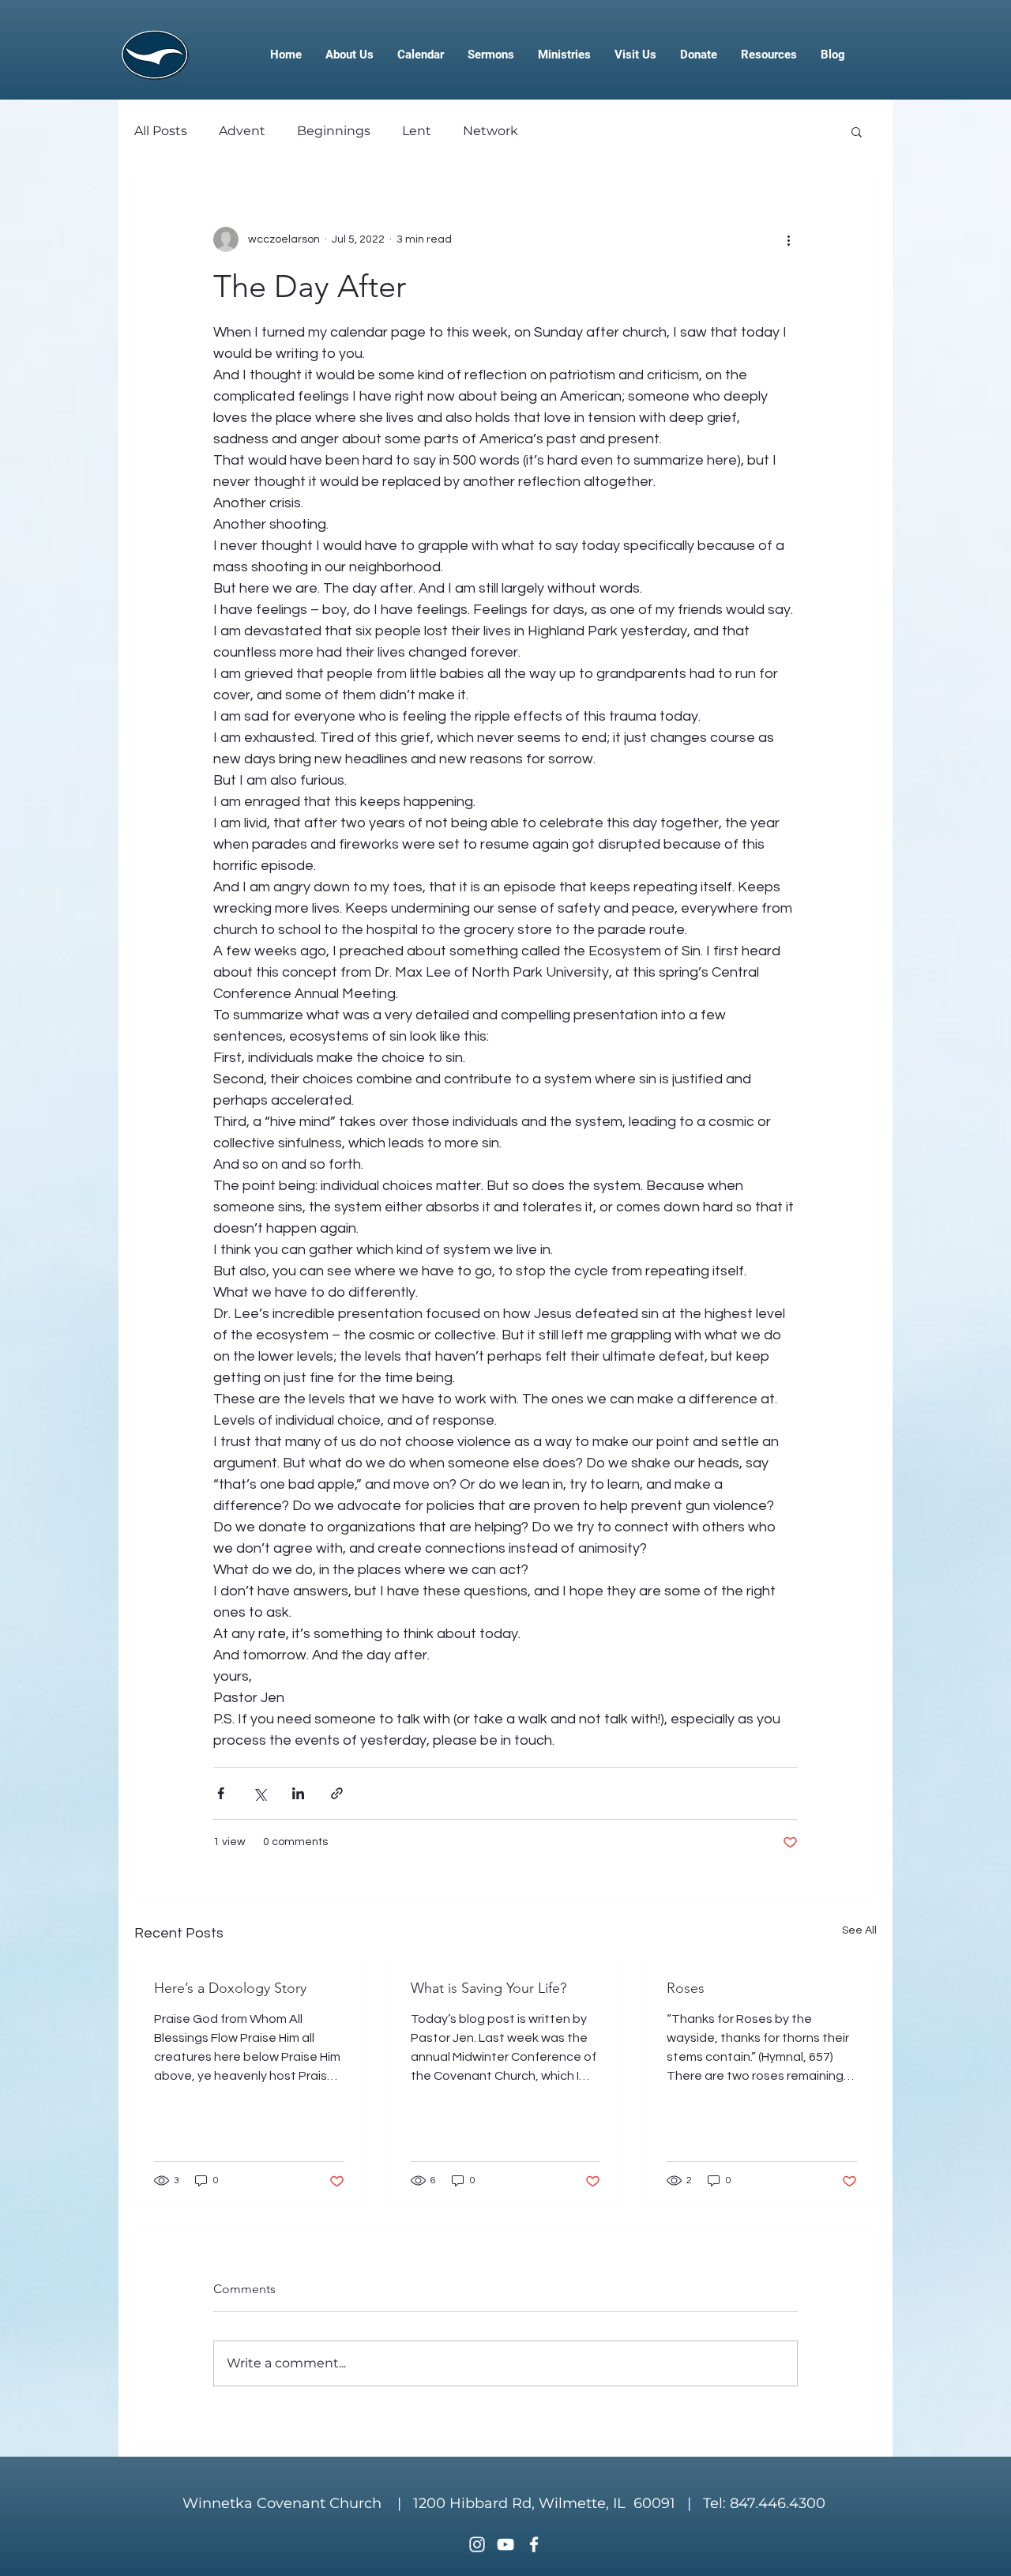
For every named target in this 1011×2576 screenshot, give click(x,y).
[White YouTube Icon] (505, 2544)
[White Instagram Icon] (477, 2544)
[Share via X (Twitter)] (259, 1793)
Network (490, 131)
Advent (242, 131)
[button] (857, 131)
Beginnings (334, 131)
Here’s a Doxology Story (230, 1988)
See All (859, 1930)
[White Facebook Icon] (534, 2544)
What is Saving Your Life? (489, 1988)
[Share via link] (337, 1793)
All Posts (161, 131)
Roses (686, 1988)
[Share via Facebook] (221, 1793)
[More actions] (788, 239)
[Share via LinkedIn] (298, 1793)
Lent (417, 131)
